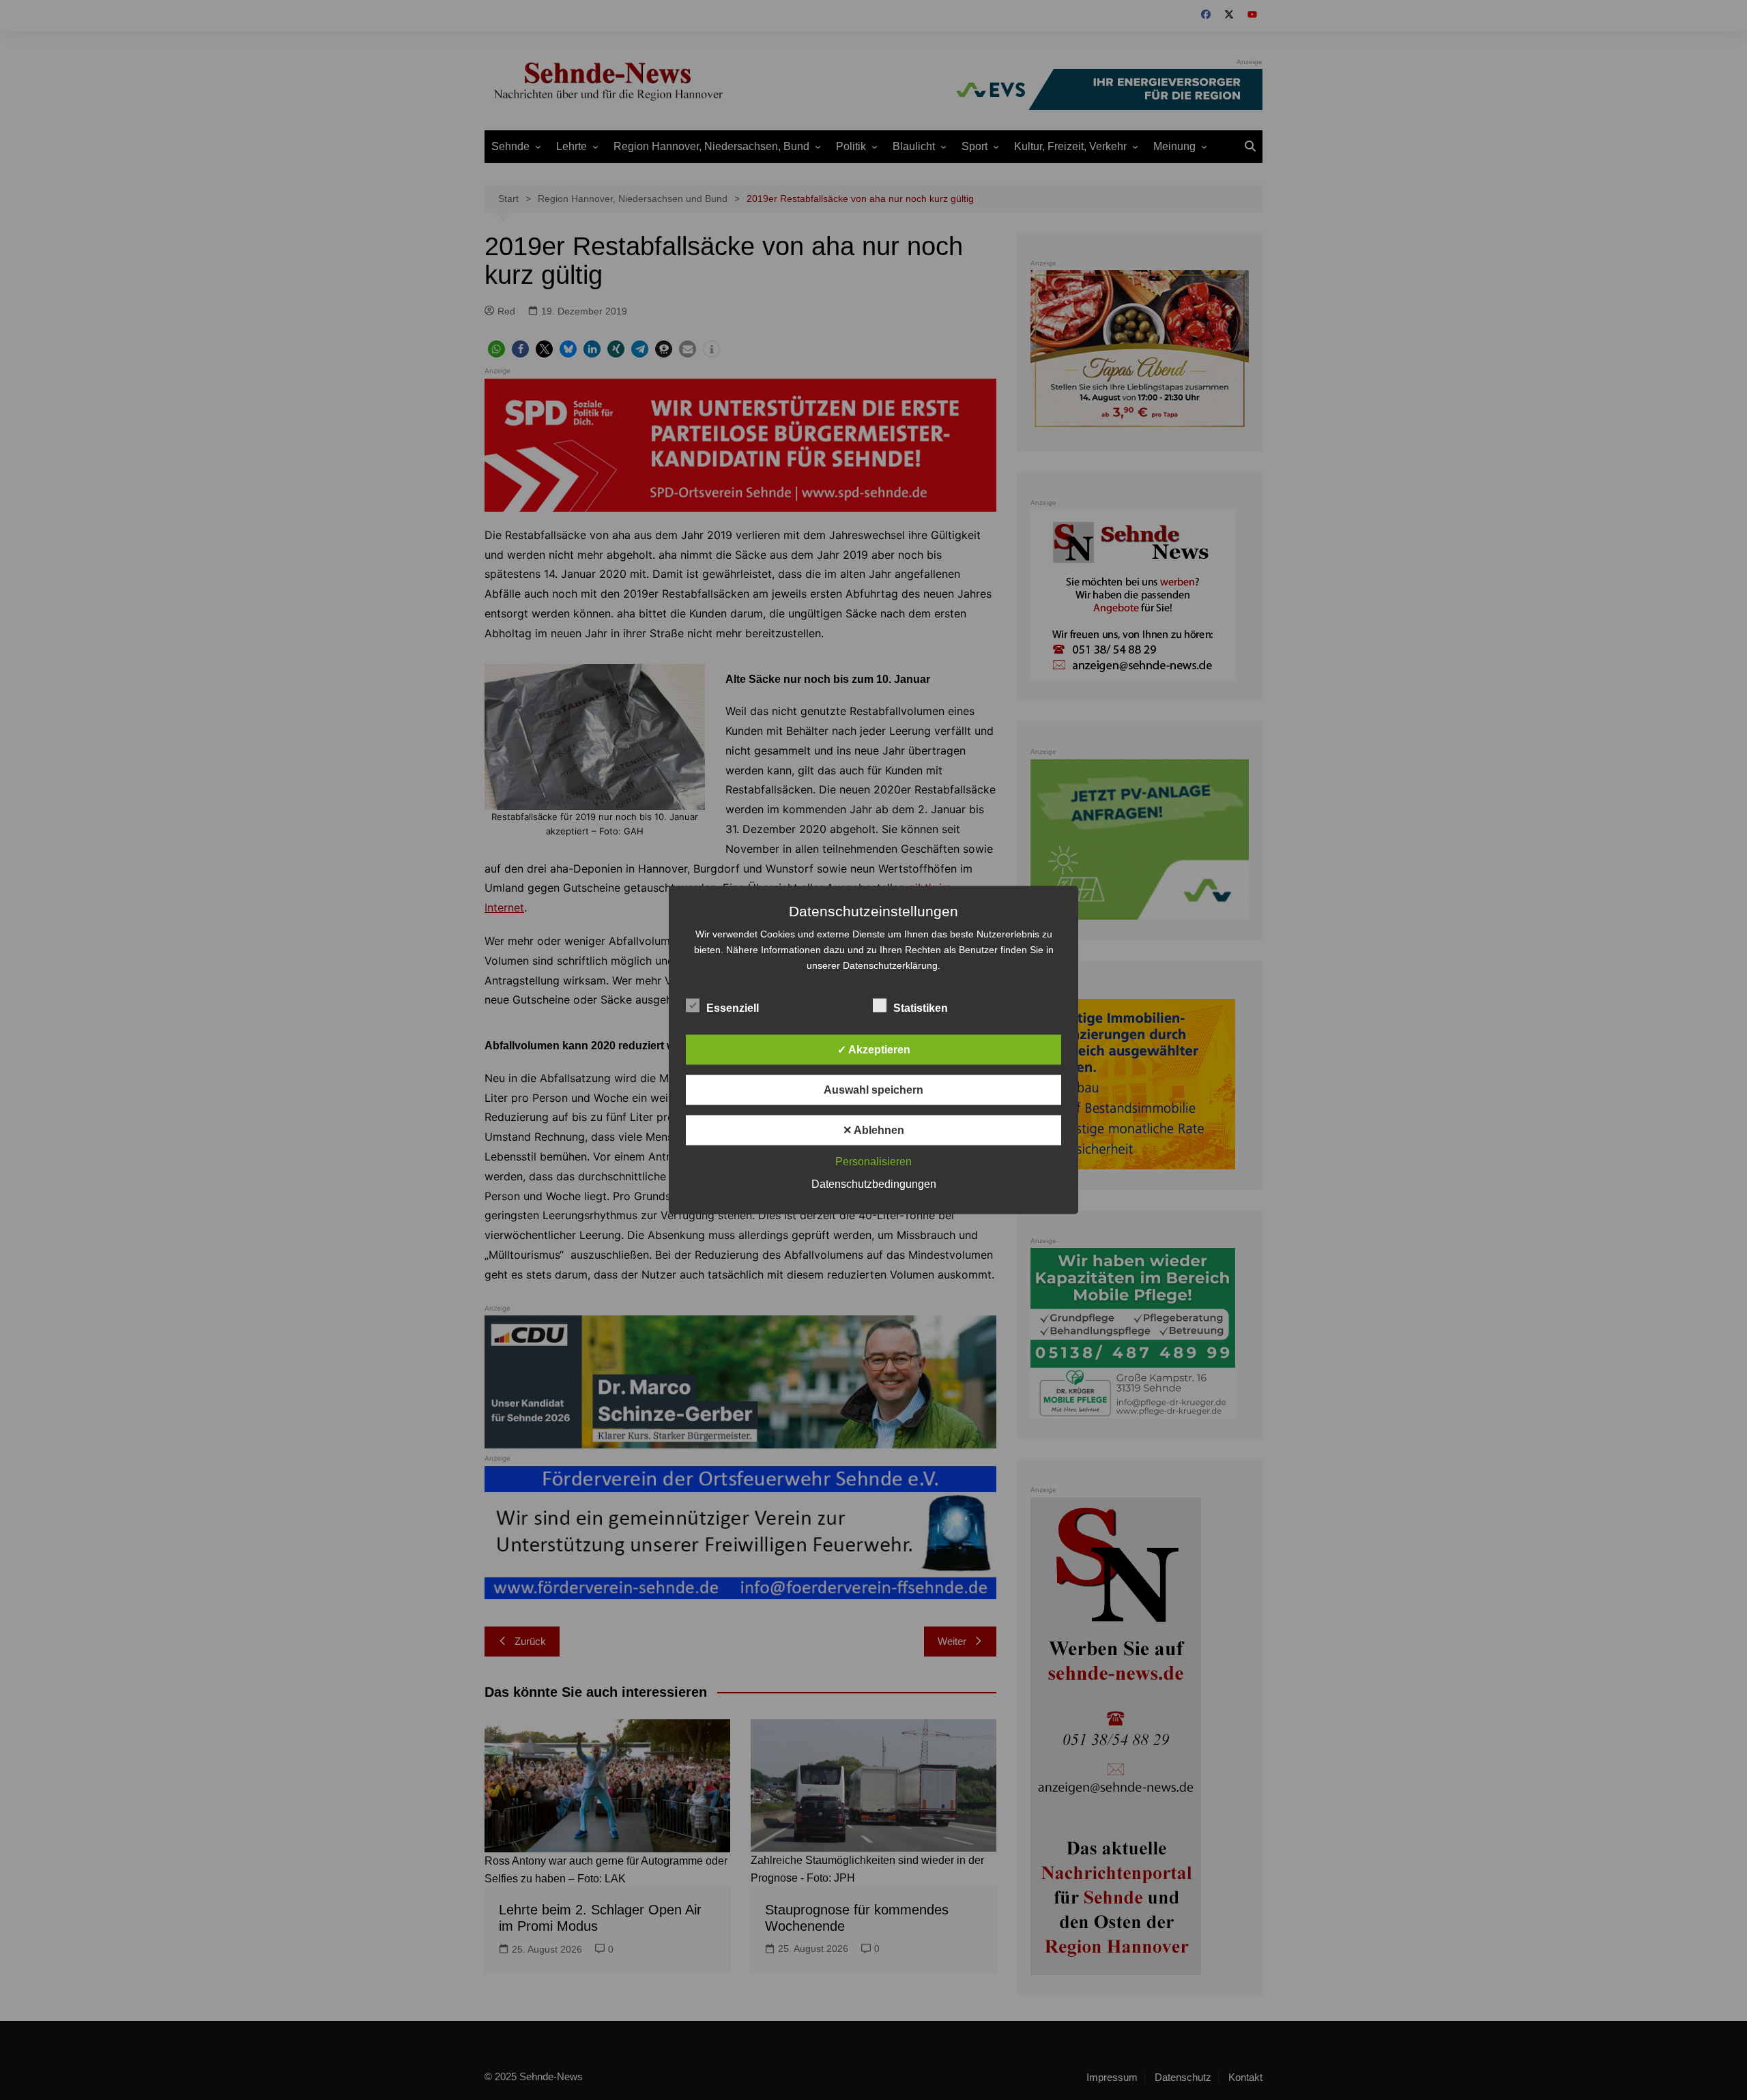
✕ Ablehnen (873, 1130)
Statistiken (921, 1008)
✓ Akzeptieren (874, 1050)
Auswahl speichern (873, 1090)
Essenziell (733, 1008)
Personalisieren (873, 1162)
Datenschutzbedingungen (874, 1184)
